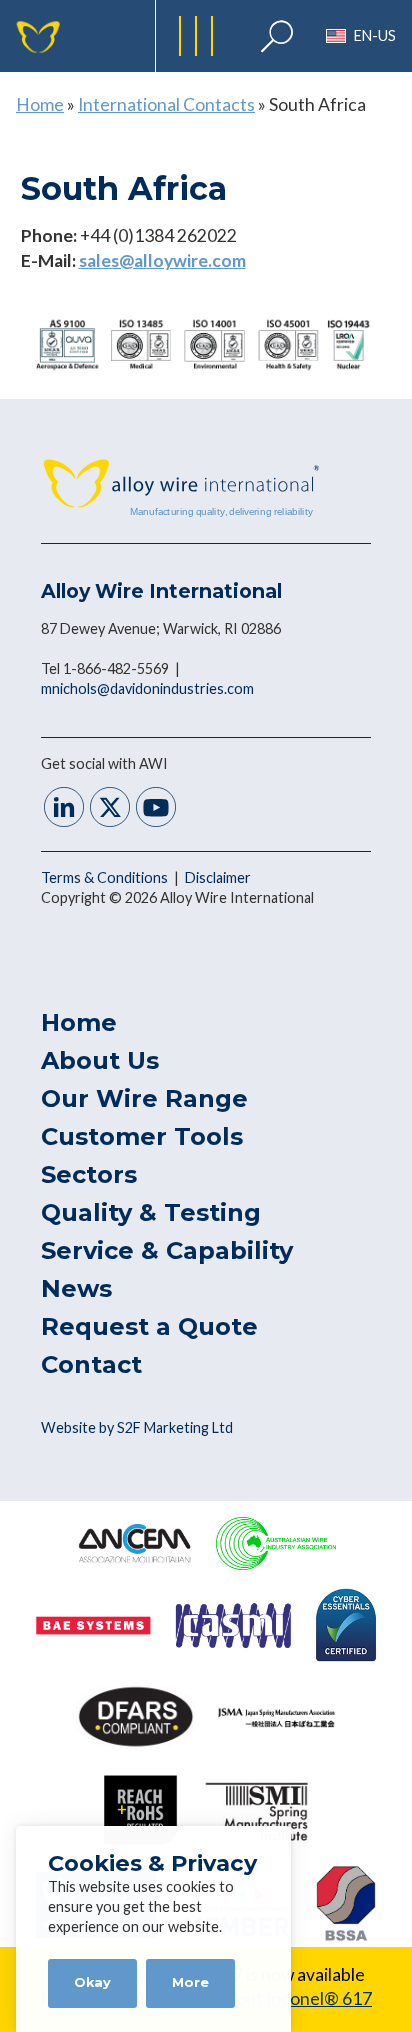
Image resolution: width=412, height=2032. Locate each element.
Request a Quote (149, 1326)
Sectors (89, 1174)
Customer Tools (142, 1136)
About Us (100, 1060)
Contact (91, 1364)
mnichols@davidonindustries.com (147, 688)
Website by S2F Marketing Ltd (137, 1427)
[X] (110, 809)
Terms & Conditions (106, 877)
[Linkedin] (64, 809)
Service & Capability (167, 1250)
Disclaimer (218, 877)
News (76, 1288)
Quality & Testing (151, 1212)
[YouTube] (156, 809)
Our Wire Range (144, 1098)
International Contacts (166, 104)
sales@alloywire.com (162, 260)
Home (40, 104)
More (190, 1982)
